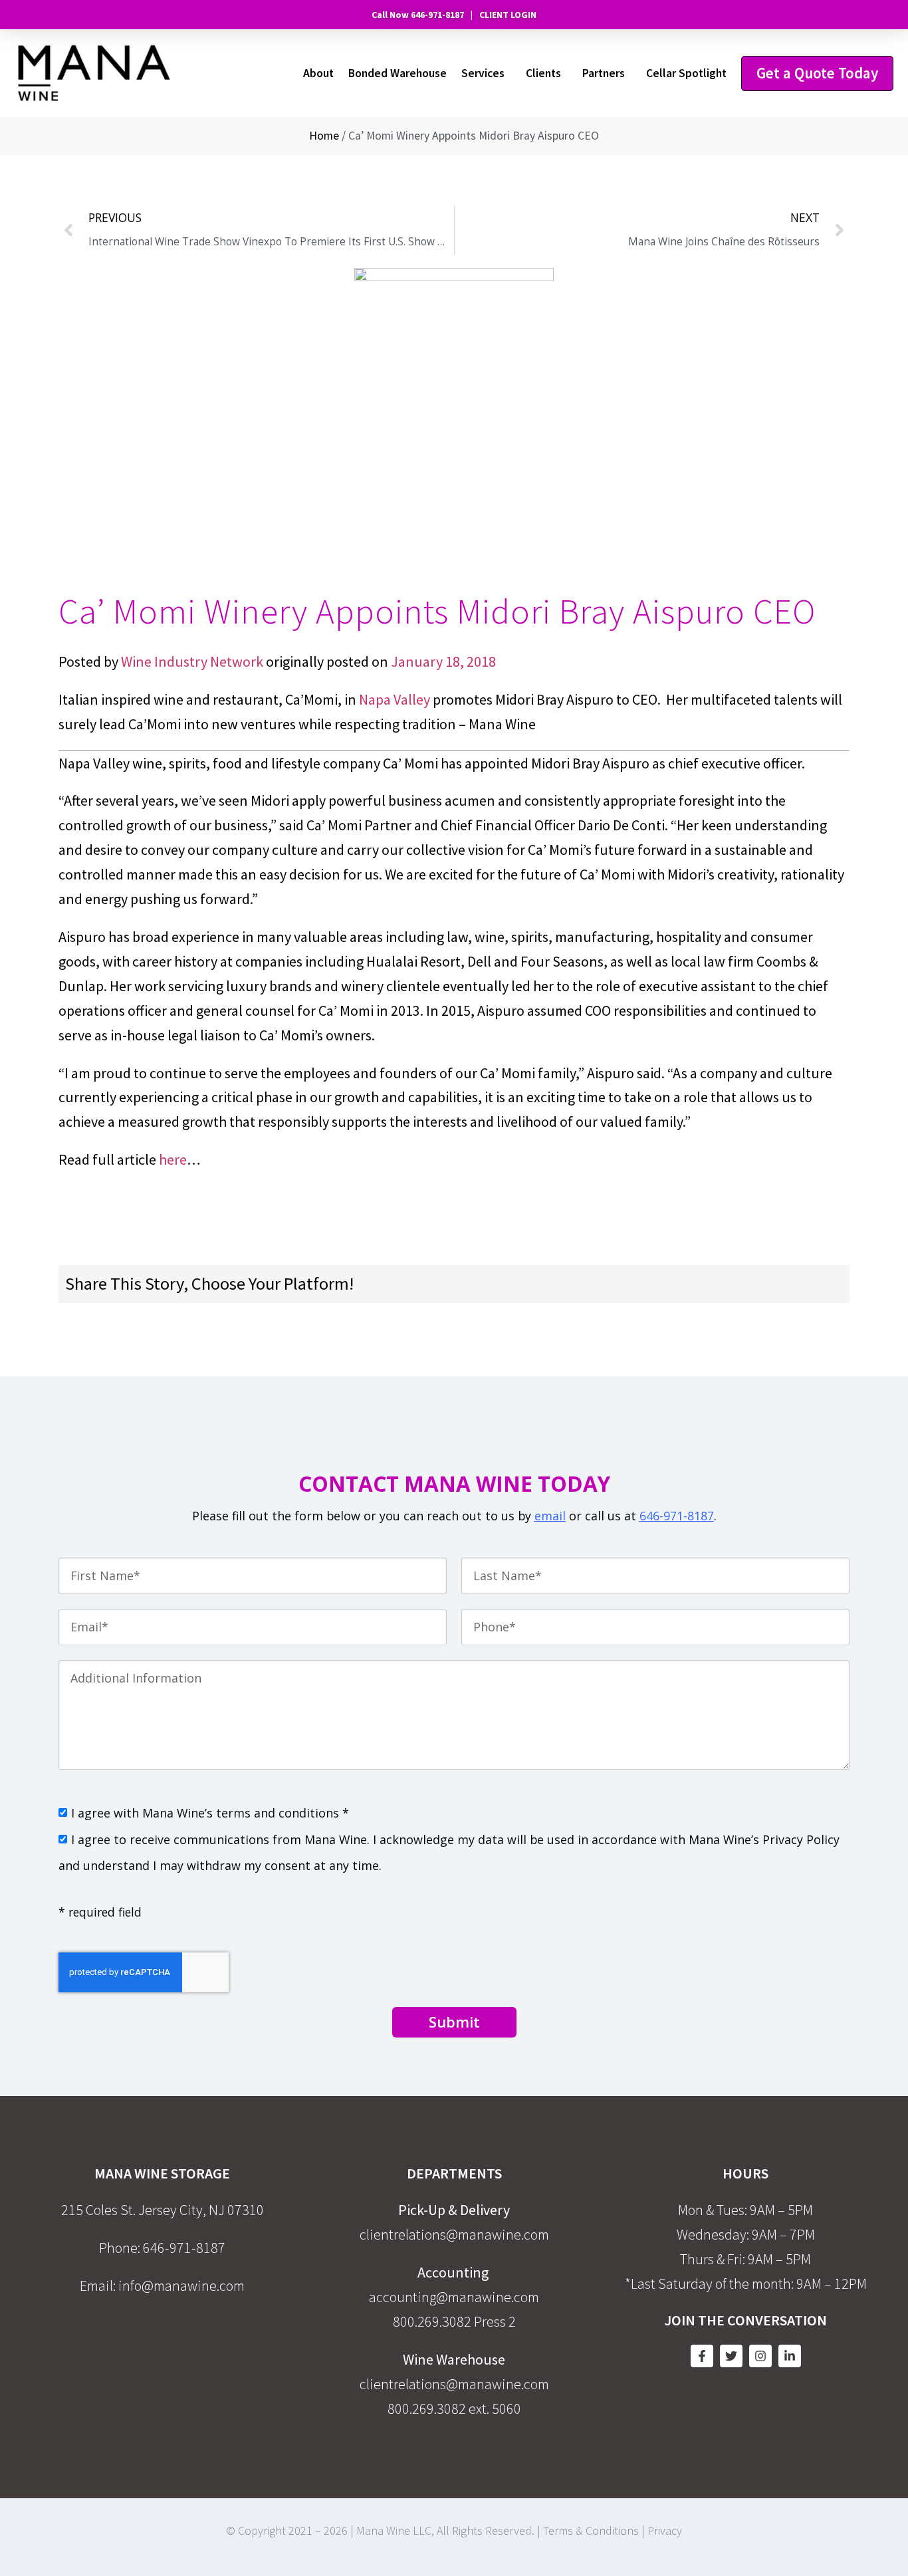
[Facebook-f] (702, 2356)
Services (483, 73)
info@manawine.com (181, 2285)
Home (324, 136)
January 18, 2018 (443, 661)
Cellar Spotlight (686, 73)
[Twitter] (731, 2356)
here (173, 1159)
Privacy (665, 2530)
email (550, 1516)
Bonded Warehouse (397, 73)
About (318, 73)
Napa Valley (395, 699)
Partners (604, 73)
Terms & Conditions (591, 2530)
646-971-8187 (677, 1516)
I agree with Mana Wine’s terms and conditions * (210, 1813)
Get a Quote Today (817, 73)
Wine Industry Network (191, 661)
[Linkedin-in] (790, 2356)
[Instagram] (760, 2356)
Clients (543, 73)
